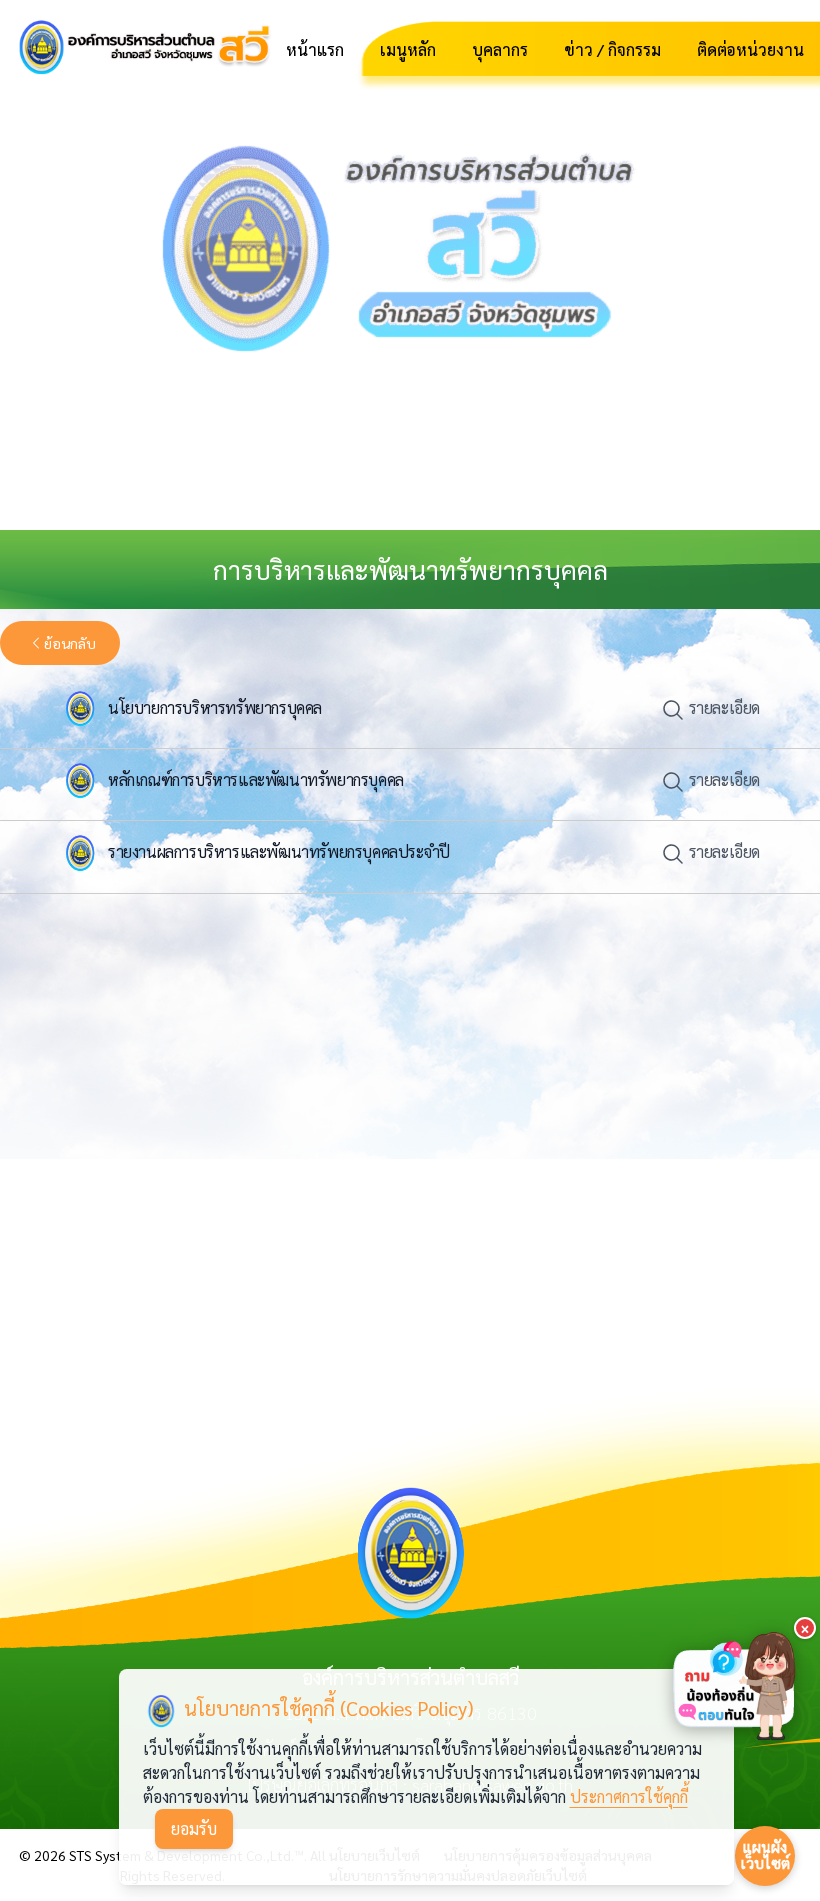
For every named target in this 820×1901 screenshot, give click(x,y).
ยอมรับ (194, 1828)
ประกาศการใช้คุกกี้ (629, 1796)
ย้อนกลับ (70, 643)
